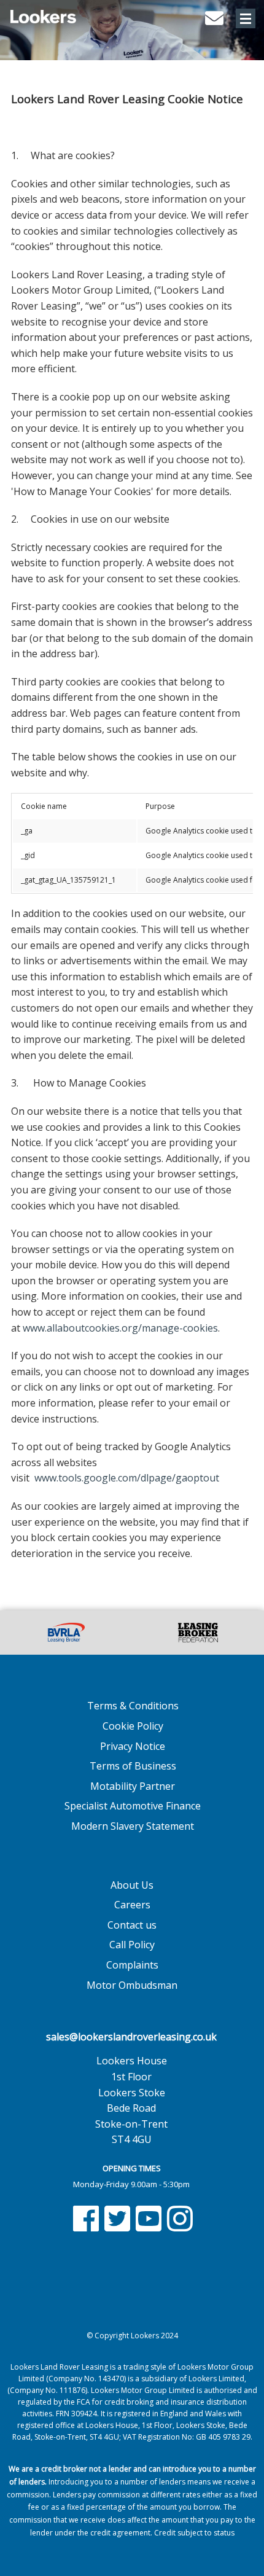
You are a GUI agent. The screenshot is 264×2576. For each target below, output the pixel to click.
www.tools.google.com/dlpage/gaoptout (127, 1478)
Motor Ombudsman (132, 1985)
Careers (132, 1905)
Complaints (132, 1965)
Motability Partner (133, 1786)
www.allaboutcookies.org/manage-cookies (120, 1328)
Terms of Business (133, 1766)
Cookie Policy (133, 1726)
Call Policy (132, 1945)
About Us (132, 1885)
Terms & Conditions (133, 1706)
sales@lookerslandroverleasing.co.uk (131, 2037)
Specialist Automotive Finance (133, 1806)
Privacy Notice (133, 1746)
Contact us (132, 1925)
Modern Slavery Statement (133, 1826)
